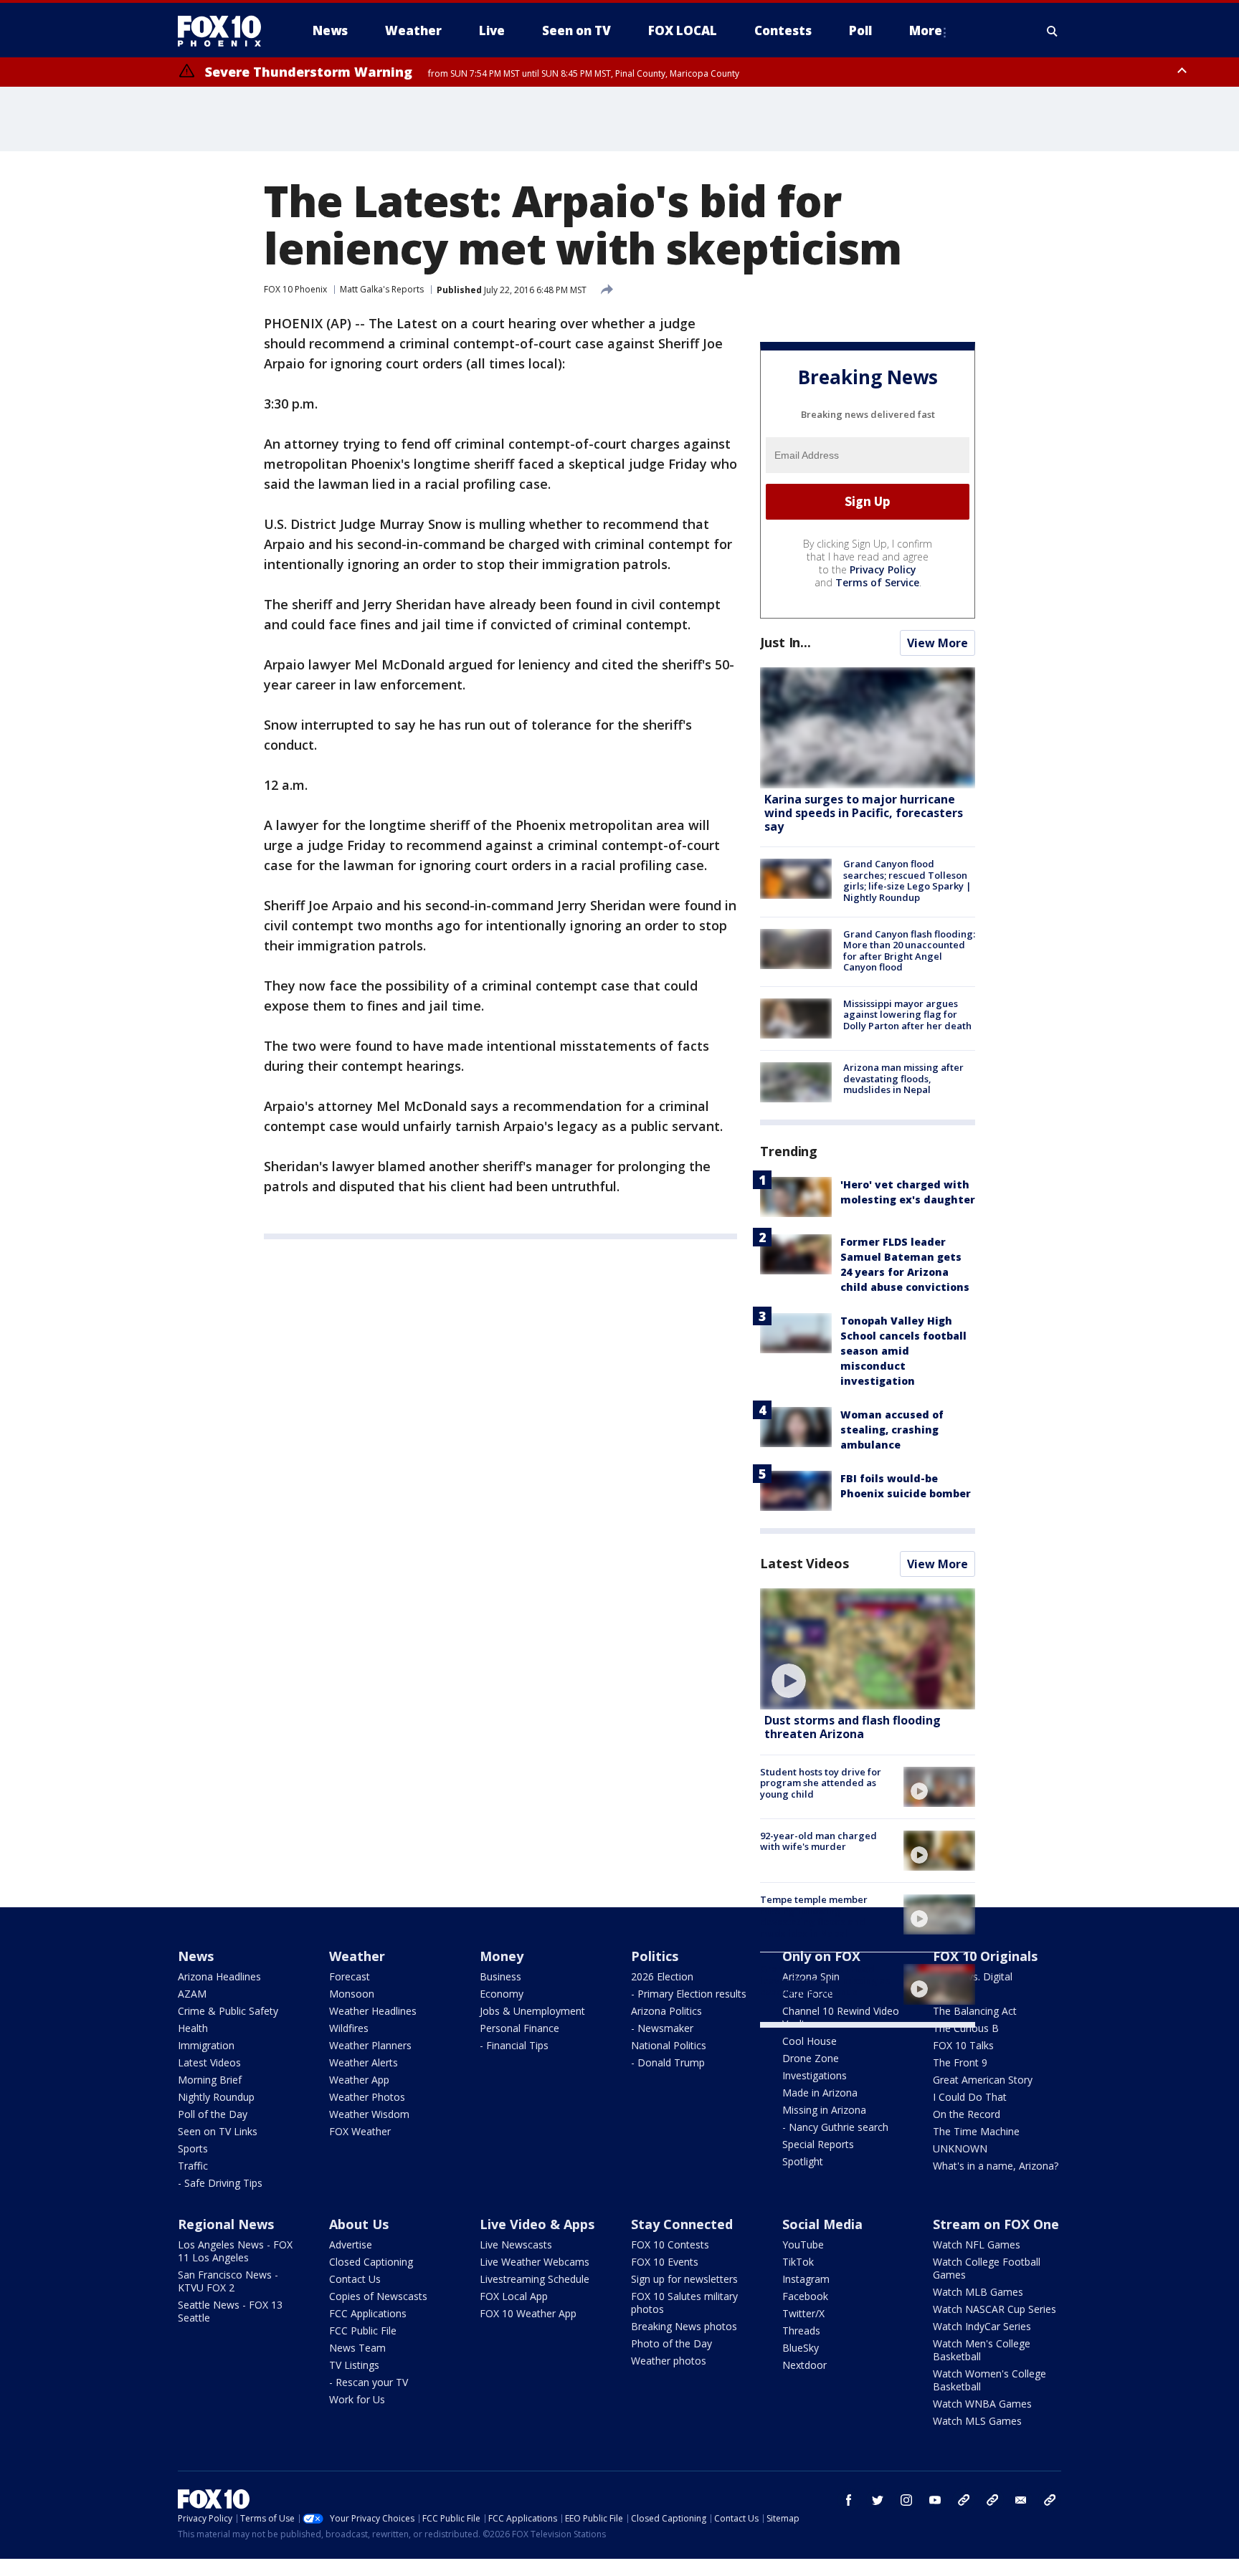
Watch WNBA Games (982, 2404)
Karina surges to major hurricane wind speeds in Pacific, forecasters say (864, 813)
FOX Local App (514, 2296)
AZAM (192, 1994)
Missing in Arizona (824, 2110)
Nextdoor (804, 2365)
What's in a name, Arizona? (996, 2166)
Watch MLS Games (977, 2421)
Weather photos (669, 2361)
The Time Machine (976, 2131)
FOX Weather (360, 2131)
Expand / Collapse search (1053, 31)
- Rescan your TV (369, 2382)
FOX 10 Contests (670, 2245)
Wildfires (349, 2028)
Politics (655, 1956)
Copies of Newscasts (378, 2296)
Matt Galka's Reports (382, 289)
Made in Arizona (820, 2093)
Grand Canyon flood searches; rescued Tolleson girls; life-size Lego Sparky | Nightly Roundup (907, 881)
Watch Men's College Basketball (982, 2350)
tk (964, 2500)
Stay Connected (682, 2224)
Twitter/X (803, 2313)
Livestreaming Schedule (535, 2279)
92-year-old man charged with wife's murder (818, 1841)
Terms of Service (877, 582)
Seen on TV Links (218, 2131)
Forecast (350, 1976)
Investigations (815, 2075)
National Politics (669, 2045)
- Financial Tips (514, 2045)
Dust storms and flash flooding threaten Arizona (853, 1727)
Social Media (822, 2224)
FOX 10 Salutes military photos (684, 2303)
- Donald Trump (668, 2062)
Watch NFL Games (977, 2245)
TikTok (798, 2262)
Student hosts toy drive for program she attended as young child (821, 1783)
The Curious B (966, 2028)
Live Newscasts (516, 2245)
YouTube (803, 2245)
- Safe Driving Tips (220, 2183)
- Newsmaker (662, 2028)
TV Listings (354, 2365)
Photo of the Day (671, 2343)
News (196, 1956)
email (1021, 2500)
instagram (906, 2500)
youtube (935, 2500)
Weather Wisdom (369, 2114)
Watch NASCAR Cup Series (994, 2309)
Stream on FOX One (996, 2224)
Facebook (805, 2296)
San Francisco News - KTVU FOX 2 (228, 2281)
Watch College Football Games (987, 2268)
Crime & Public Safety (228, 2011)
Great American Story (983, 2080)
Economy (502, 1994)
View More (937, 643)
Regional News (226, 2224)
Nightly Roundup (216, 2097)
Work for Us (357, 2399)
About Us (359, 2224)
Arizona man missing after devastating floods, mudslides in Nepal (903, 1078)
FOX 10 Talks (963, 2045)
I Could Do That (970, 2097)
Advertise (351, 2245)
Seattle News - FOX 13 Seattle (230, 2311)
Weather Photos (367, 2097)
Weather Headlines (373, 2011)
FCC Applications (368, 2313)
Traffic (193, 2166)
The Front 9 (960, 2062)
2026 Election (662, 1976)
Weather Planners (370, 2045)
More (926, 30)
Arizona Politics (666, 2011)
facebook (849, 2500)
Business (500, 1976)
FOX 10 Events (665, 2262)
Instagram (806, 2279)
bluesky (992, 2500)
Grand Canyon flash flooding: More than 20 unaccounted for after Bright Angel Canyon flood (909, 951)
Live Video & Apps (537, 2224)
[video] (868, 1649)
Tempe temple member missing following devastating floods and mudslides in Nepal (814, 1916)
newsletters (1050, 2500)
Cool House (810, 2041)
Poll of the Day (213, 2114)
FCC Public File (363, 2331)
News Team (357, 2348)
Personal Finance (519, 2028)
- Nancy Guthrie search (835, 2127)
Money (502, 1956)
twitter (878, 2500)
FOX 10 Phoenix (295, 289)
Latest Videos (804, 1563)
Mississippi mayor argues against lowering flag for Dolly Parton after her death (907, 1015)
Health (193, 2028)
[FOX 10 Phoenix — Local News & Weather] (225, 31)
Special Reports (818, 2144)
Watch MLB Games (978, 2292)
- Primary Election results (689, 1994)
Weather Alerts (364, 2062)
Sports (193, 2148)
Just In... (785, 642)
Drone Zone (811, 2058)
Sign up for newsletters (684, 2279)
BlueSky (801, 2348)
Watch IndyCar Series (982, 2326)
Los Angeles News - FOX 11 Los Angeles (235, 2251)
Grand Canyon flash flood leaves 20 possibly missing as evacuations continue (825, 1980)
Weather (357, 1956)
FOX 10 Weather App (528, 2313)
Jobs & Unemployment (532, 2011)
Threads (801, 2331)
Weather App (359, 2080)
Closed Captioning (371, 2262)
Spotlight (803, 2161)
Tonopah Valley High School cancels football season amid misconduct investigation (903, 1351)
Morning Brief (210, 2080)
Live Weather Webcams (535, 2262)
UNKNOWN (960, 2148)
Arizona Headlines (219, 1976)
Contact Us (355, 2279)
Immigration (206, 2045)
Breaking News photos (684, 2326)
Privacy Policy (883, 569)
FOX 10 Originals (985, 1956)
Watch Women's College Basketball (989, 2380)
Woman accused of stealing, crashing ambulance (892, 1430)
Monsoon (352, 1994)
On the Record (967, 2114)
